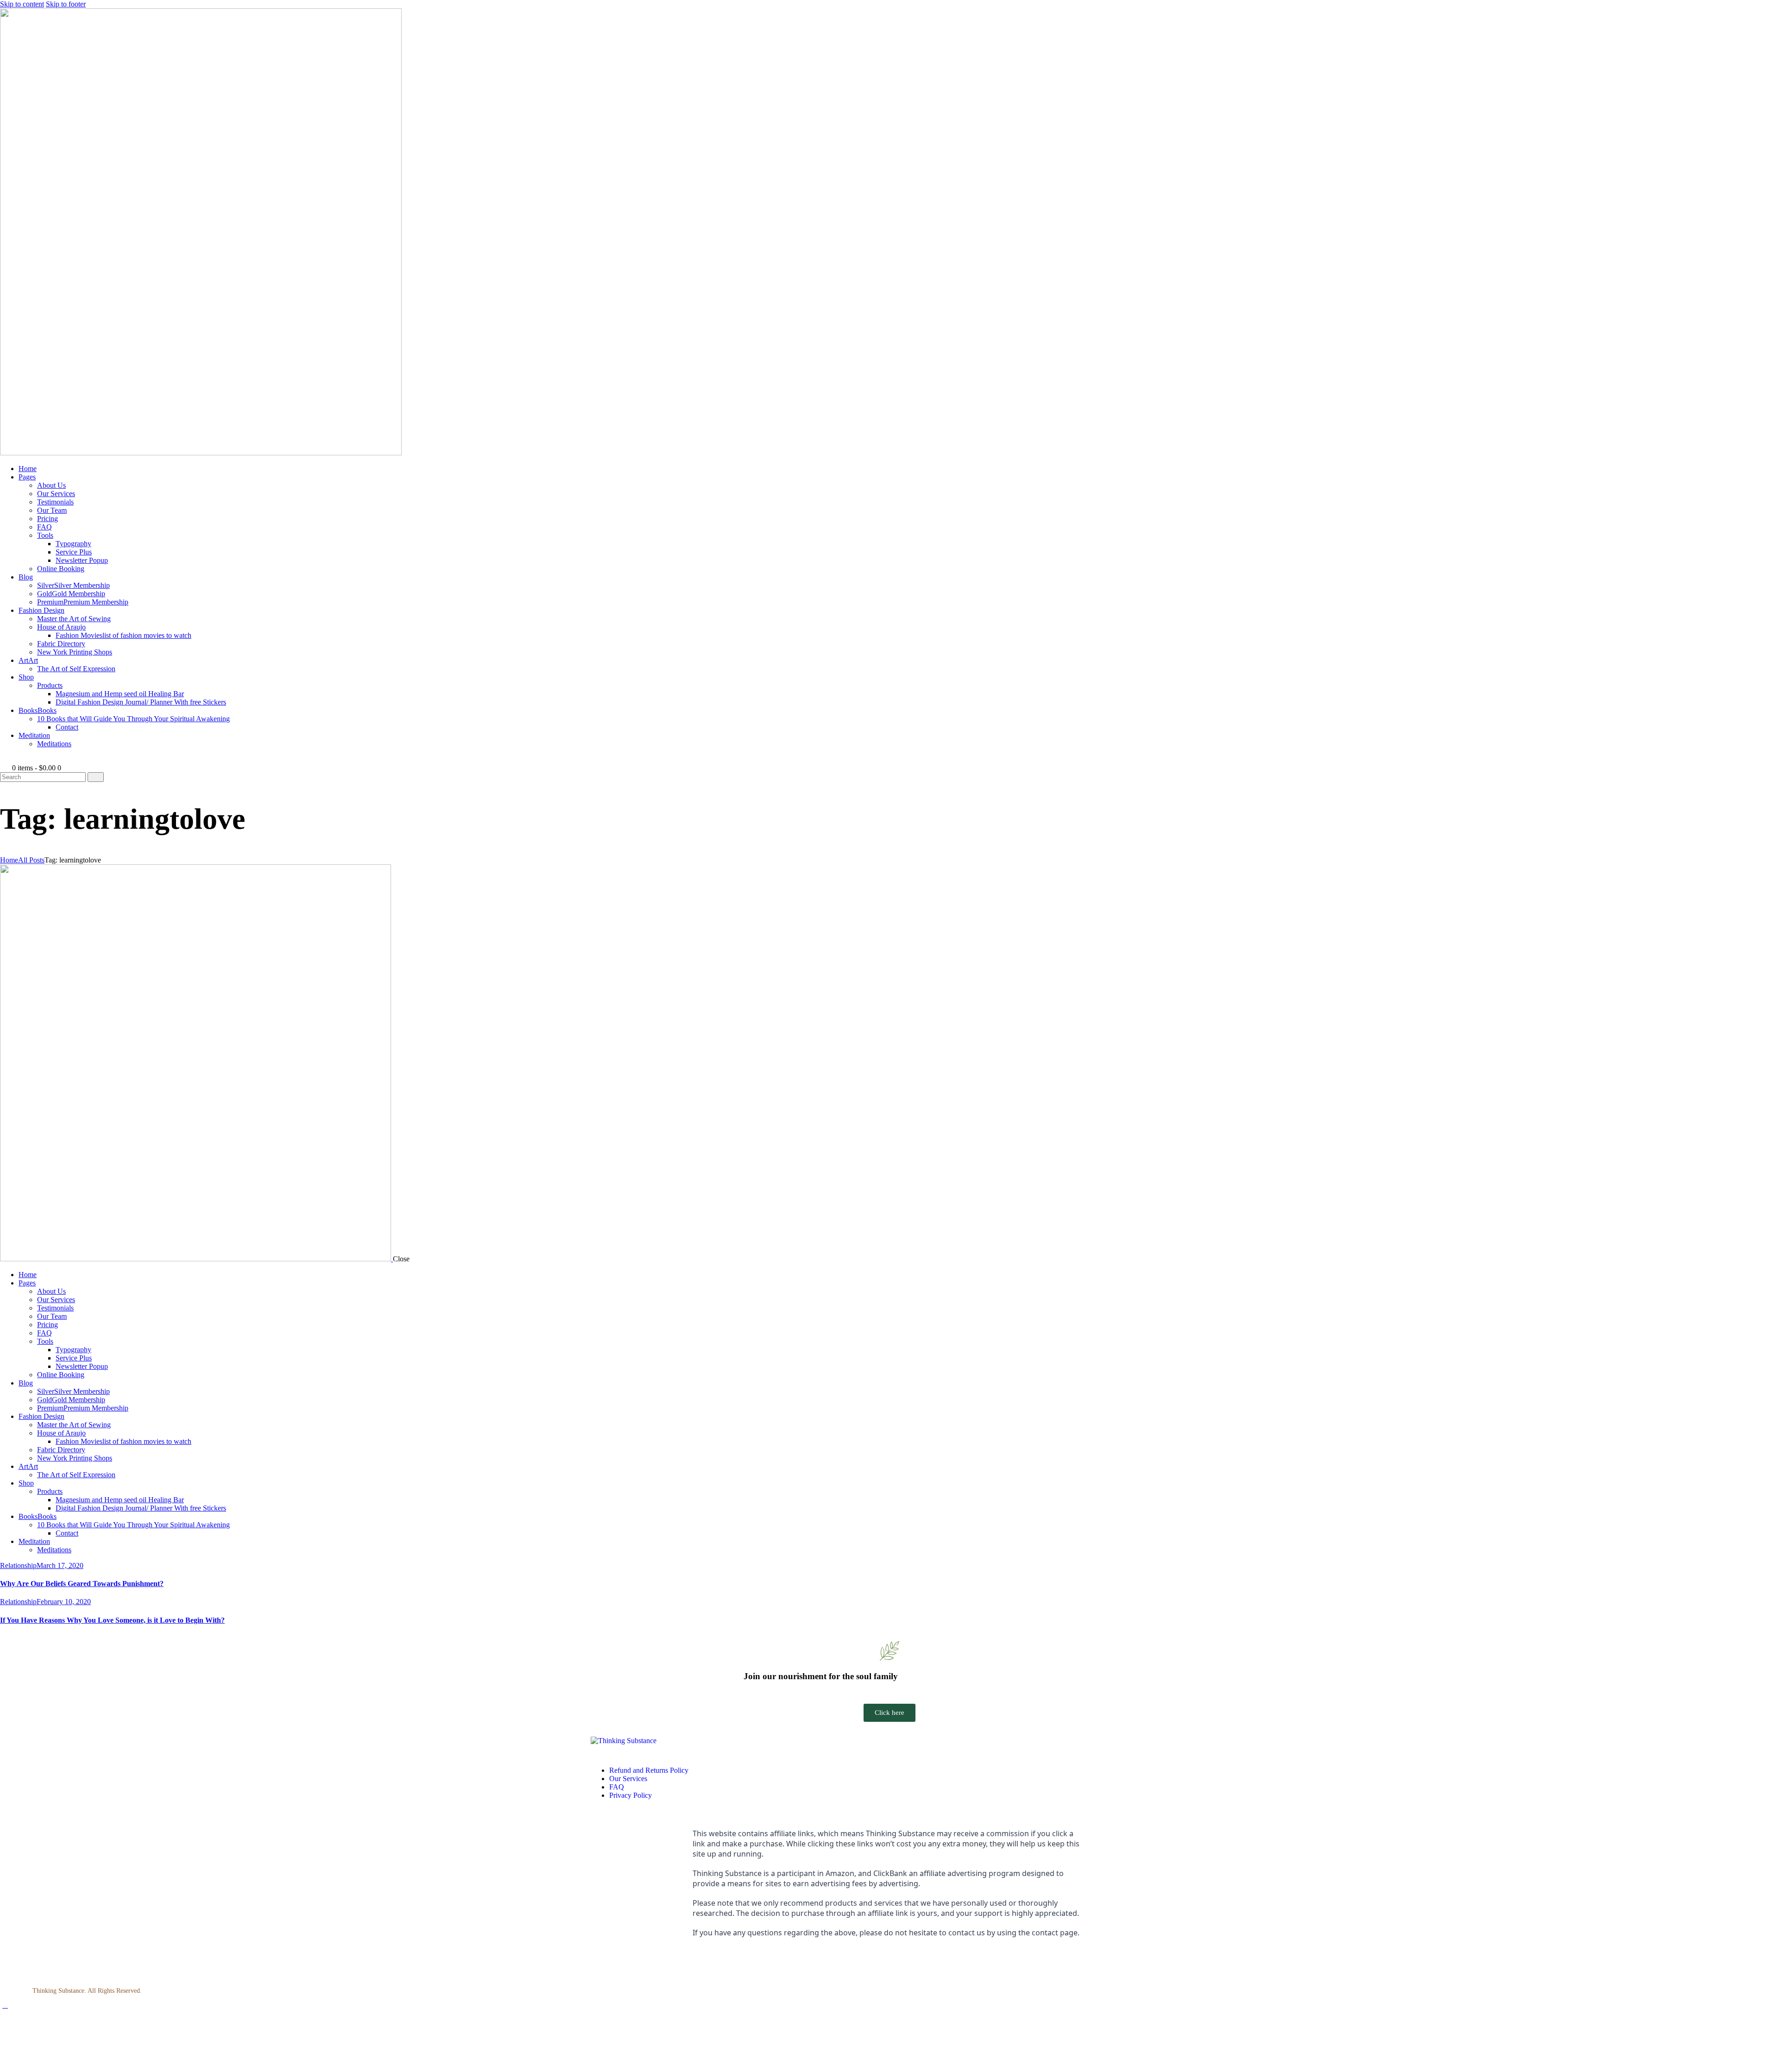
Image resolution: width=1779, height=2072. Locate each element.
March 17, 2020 (60, 1565)
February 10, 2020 (64, 1602)
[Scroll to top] (5, 2005)
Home (9, 860)
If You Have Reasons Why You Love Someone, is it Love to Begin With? (112, 1620)
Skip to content (22, 4)
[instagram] (606, 1965)
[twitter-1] (617, 1965)
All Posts (31, 860)
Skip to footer (66, 4)
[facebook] (596, 1965)
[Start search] (96, 777)
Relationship (18, 1565)
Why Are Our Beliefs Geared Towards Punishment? (82, 1584)
